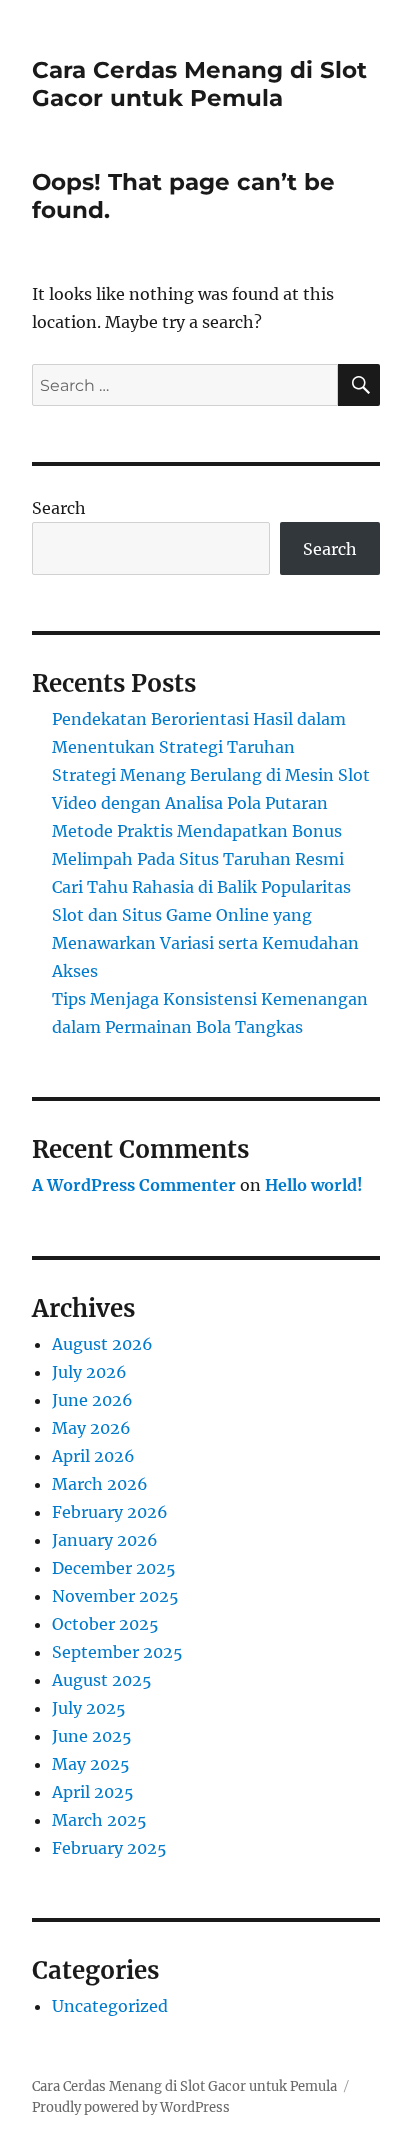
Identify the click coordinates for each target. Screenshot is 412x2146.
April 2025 (93, 1792)
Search (59, 508)
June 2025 (92, 1736)
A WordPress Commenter (134, 1185)
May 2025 (91, 1764)
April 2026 (93, 1456)
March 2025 (99, 1820)
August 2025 (102, 1680)
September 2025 (117, 1652)
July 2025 (89, 1708)
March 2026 (100, 1484)
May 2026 (91, 1428)
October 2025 (105, 1624)
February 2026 (110, 1512)
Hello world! (314, 1185)
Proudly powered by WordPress (131, 2107)
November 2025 (115, 1596)
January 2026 (105, 1540)
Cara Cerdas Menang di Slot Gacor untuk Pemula (199, 84)
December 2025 (114, 1568)
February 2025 (109, 1848)
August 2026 (102, 1344)
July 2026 (89, 1372)
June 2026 (92, 1400)
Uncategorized (110, 2006)
